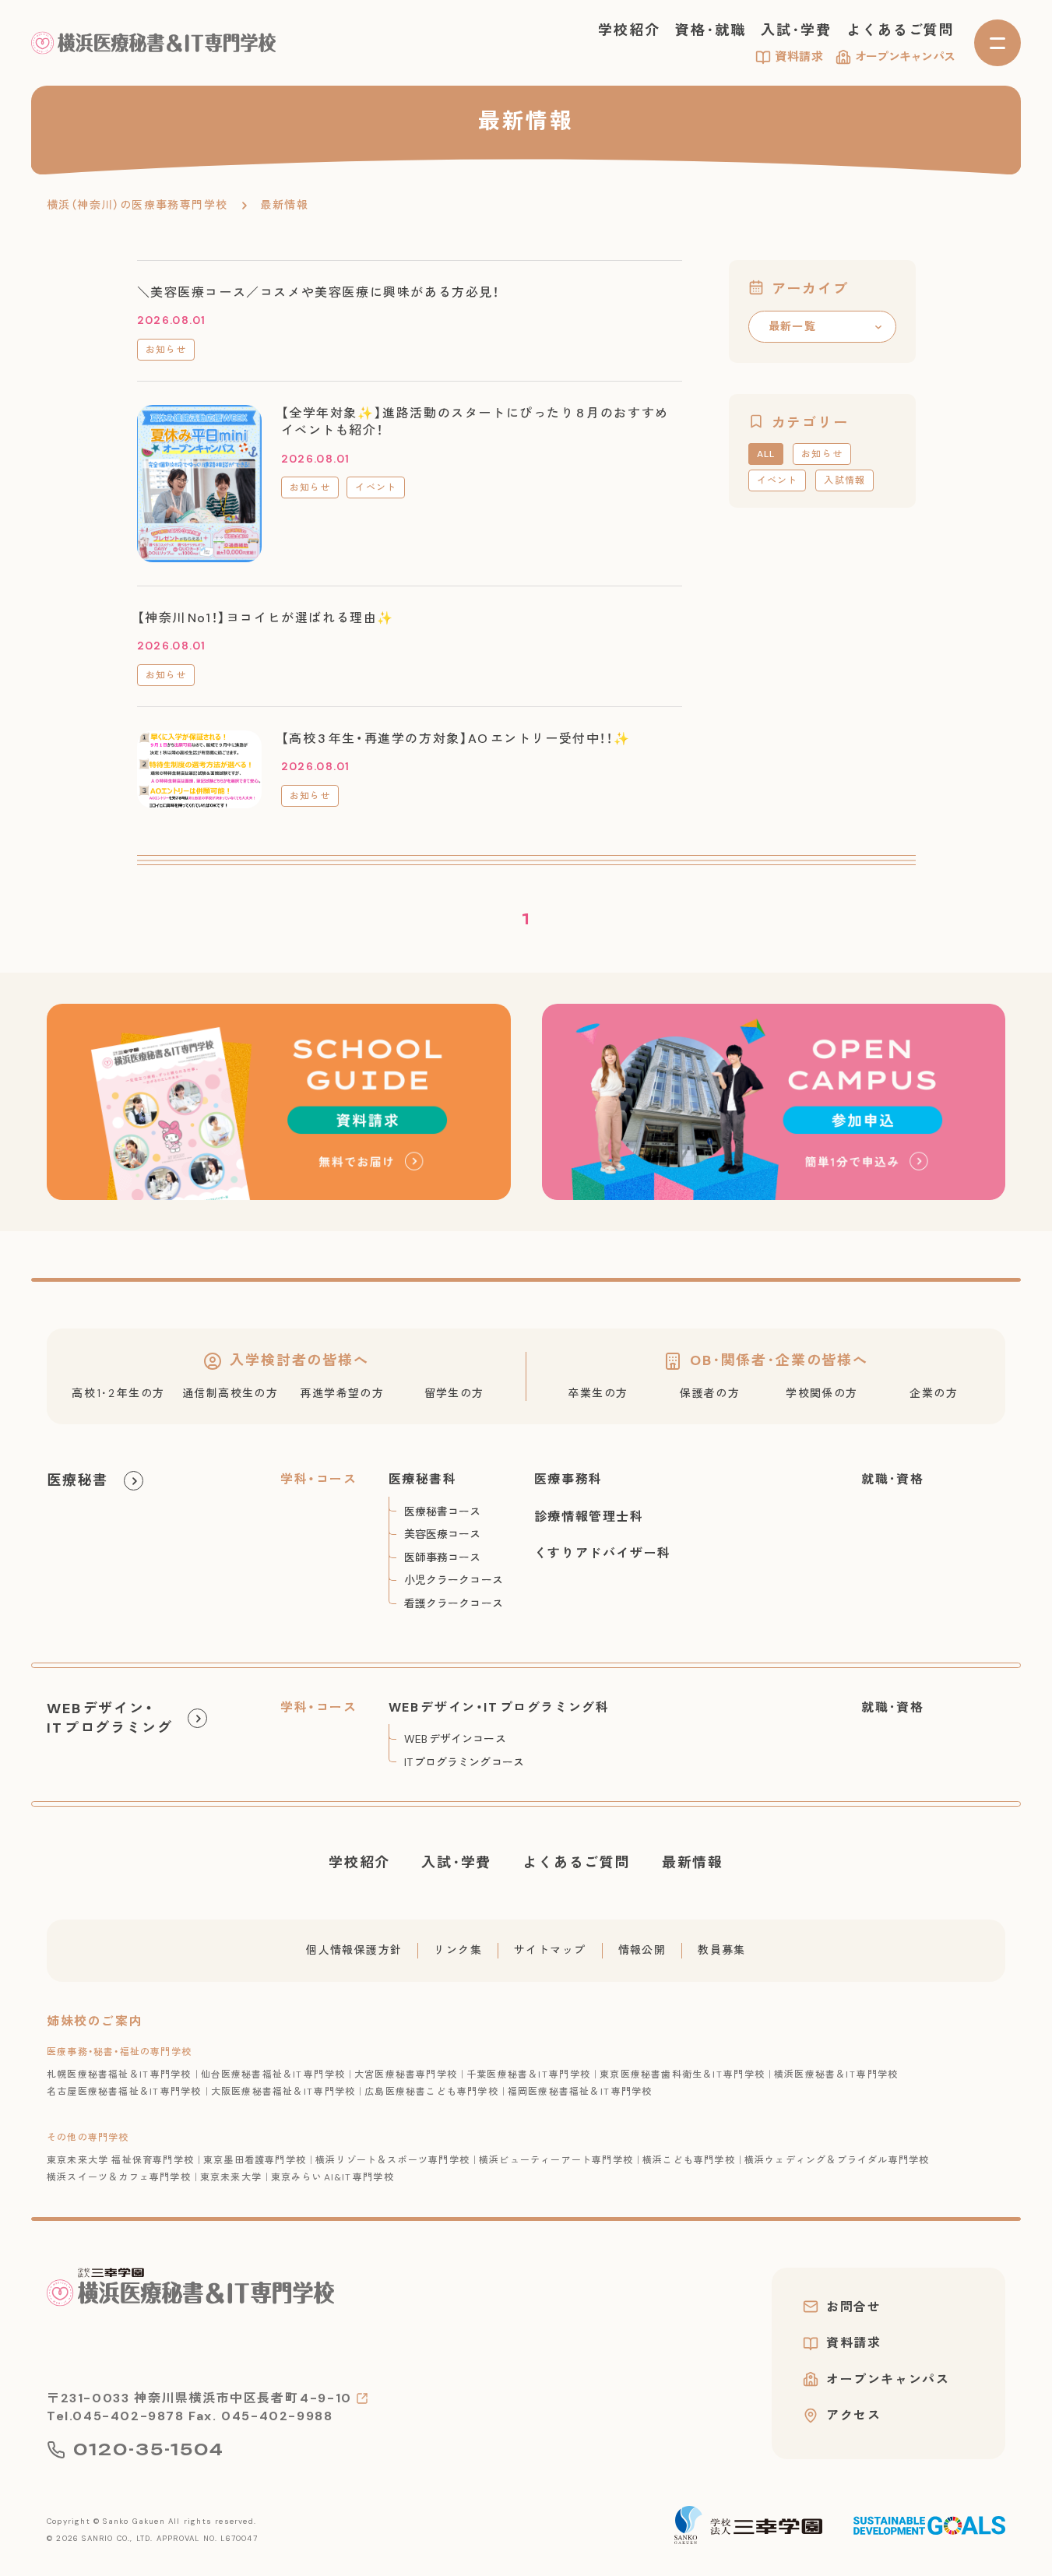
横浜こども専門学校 (689, 2160)
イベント (376, 487)
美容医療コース (443, 1534)
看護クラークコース (454, 1603)
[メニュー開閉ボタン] (997, 43)
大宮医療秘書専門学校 (406, 2075)
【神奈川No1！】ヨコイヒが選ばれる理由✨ (266, 618)
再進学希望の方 (342, 1393)
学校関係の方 (822, 1393)
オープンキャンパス (905, 57)
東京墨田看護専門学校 (255, 2160)
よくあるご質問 (901, 30)
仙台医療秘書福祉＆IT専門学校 (273, 2075)
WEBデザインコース (455, 1739)
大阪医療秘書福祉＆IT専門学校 (283, 2092)
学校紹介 (629, 30)
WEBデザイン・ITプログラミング (109, 1718)
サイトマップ (550, 1950)
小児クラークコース (454, 1580)
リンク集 (458, 1950)
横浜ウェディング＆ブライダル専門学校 (837, 2160)
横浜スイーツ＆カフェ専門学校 (119, 2177)
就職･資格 (892, 1479)
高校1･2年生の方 (118, 1393)
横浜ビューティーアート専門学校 (556, 2160)
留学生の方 (454, 1393)
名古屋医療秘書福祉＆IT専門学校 (124, 2092)
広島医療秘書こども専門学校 (431, 2092)
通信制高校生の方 (230, 1393)
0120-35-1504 (149, 2450)
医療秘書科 (423, 1479)
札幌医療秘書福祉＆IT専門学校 (119, 2075)
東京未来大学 (231, 2177)
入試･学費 (796, 30)
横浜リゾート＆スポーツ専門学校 (392, 2160)
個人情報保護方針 (354, 1950)
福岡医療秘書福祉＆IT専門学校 (580, 2092)
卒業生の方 (598, 1393)
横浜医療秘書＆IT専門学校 (836, 2075)
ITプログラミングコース (464, 1762)
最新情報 (693, 1863)
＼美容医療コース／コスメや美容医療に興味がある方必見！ (318, 292)
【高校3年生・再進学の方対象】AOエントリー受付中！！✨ (456, 739)
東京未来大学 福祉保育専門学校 (120, 2160)
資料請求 (799, 57)
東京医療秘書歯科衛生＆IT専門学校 (682, 2075)
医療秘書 (77, 1480)
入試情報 (844, 480)
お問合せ (853, 2307)
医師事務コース (443, 1557)
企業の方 (934, 1393)
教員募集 (722, 1950)
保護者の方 (710, 1393)
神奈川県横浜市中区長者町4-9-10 (243, 2398)
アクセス (853, 2416)
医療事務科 (568, 1479)
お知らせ (166, 350)
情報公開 (642, 1950)
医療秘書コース (443, 1511)
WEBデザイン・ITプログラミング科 (499, 1707)
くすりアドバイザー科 (603, 1553)
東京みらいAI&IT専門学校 (332, 2177)
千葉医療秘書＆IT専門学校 (528, 2075)
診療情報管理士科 (589, 1517)
